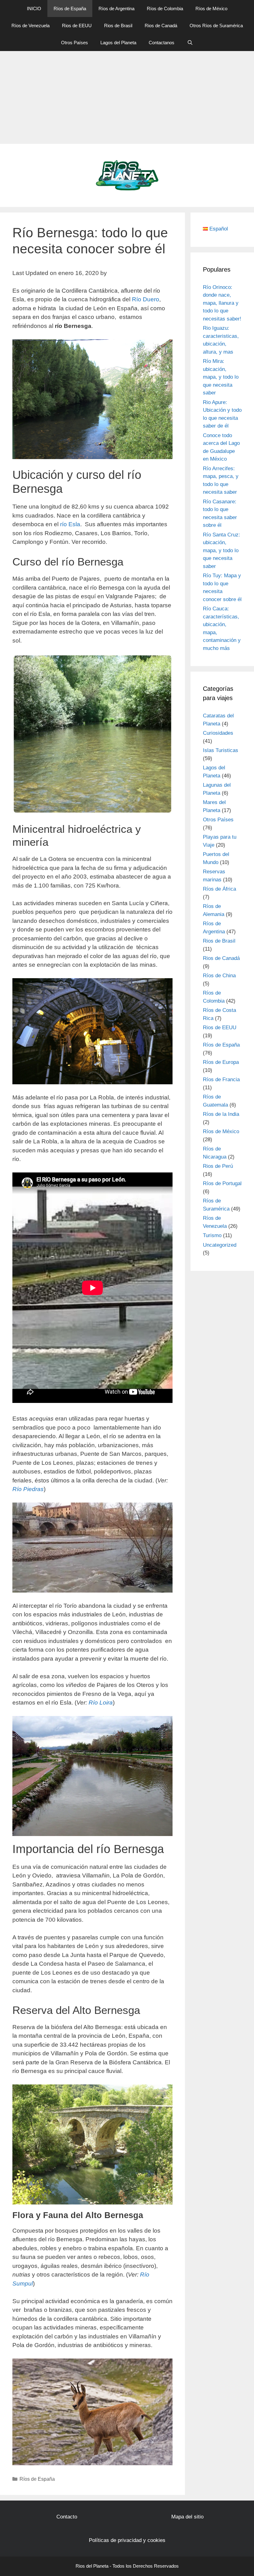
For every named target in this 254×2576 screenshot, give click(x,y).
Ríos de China (219, 976)
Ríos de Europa (221, 1062)
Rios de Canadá (161, 26)
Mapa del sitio (187, 2517)
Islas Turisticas (221, 750)
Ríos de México (211, 9)
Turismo (212, 1235)
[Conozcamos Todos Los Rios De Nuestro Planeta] (127, 175)
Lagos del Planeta (118, 43)
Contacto (67, 2517)
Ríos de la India (221, 1114)
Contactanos (162, 43)
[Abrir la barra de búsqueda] (190, 43)
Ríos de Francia (221, 1079)
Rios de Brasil (118, 26)
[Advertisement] (127, 97)
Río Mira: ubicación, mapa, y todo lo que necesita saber (221, 377)
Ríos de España (70, 9)
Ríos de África (219, 889)
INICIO (34, 9)
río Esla (70, 524)
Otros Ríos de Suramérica (216, 26)
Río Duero (146, 299)
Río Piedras (28, 1489)
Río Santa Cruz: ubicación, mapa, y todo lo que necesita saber (221, 550)
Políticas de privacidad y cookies (127, 2540)
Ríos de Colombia (165, 9)
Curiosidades (218, 733)
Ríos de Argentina (116, 9)
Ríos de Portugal (222, 1183)
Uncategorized (220, 1245)
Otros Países (74, 43)
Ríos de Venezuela (31, 26)
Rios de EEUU (77, 26)
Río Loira (101, 1703)
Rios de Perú (218, 1166)
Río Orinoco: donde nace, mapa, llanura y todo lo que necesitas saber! (222, 303)
